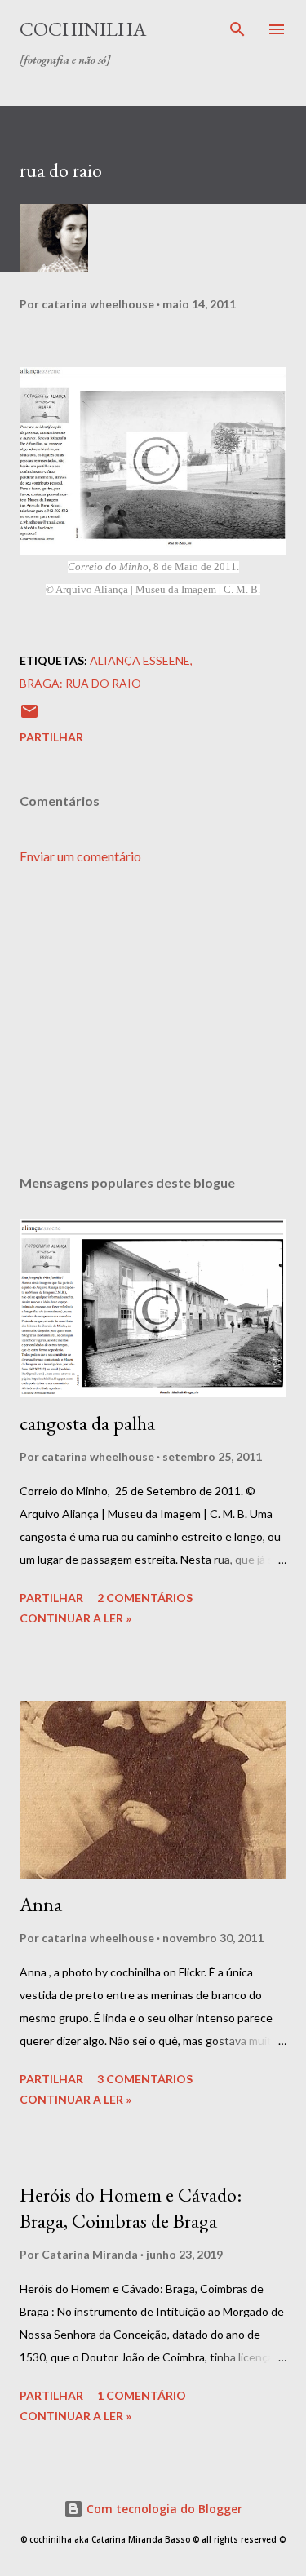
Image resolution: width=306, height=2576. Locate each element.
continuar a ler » (75, 1618)
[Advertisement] (153, 1020)
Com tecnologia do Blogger (163, 2509)
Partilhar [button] (51, 737)
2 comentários (145, 1598)
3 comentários (145, 2079)
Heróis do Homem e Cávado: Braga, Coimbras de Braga (131, 2208)
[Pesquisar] (237, 29)
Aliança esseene (140, 660)
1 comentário (142, 2395)
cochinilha (83, 29)
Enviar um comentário (80, 856)
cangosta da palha (87, 1423)
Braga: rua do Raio (80, 683)
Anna (41, 1904)
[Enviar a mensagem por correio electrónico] (29, 717)
